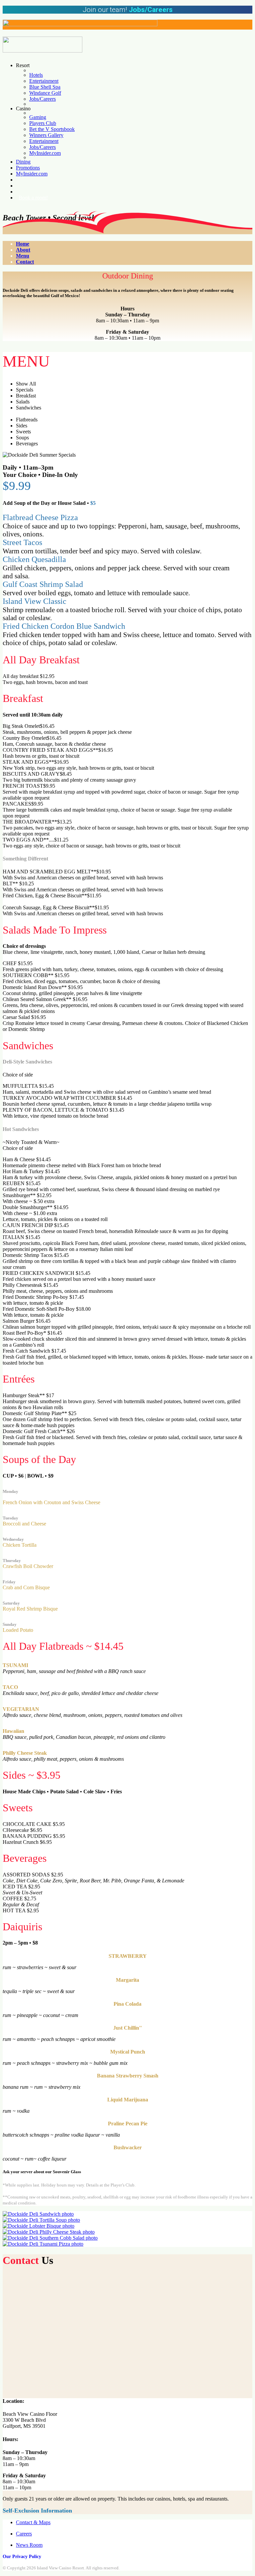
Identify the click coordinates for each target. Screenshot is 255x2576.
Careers (24, 2534)
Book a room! (33, 198)
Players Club (43, 123)
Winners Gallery (46, 135)
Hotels (36, 75)
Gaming (38, 117)
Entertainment (44, 81)
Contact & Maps (33, 2522)
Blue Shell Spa (45, 87)
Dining (23, 162)
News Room (29, 2545)
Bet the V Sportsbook (52, 129)
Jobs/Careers (42, 99)
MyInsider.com (45, 153)
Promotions (28, 168)
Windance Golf (45, 93)
